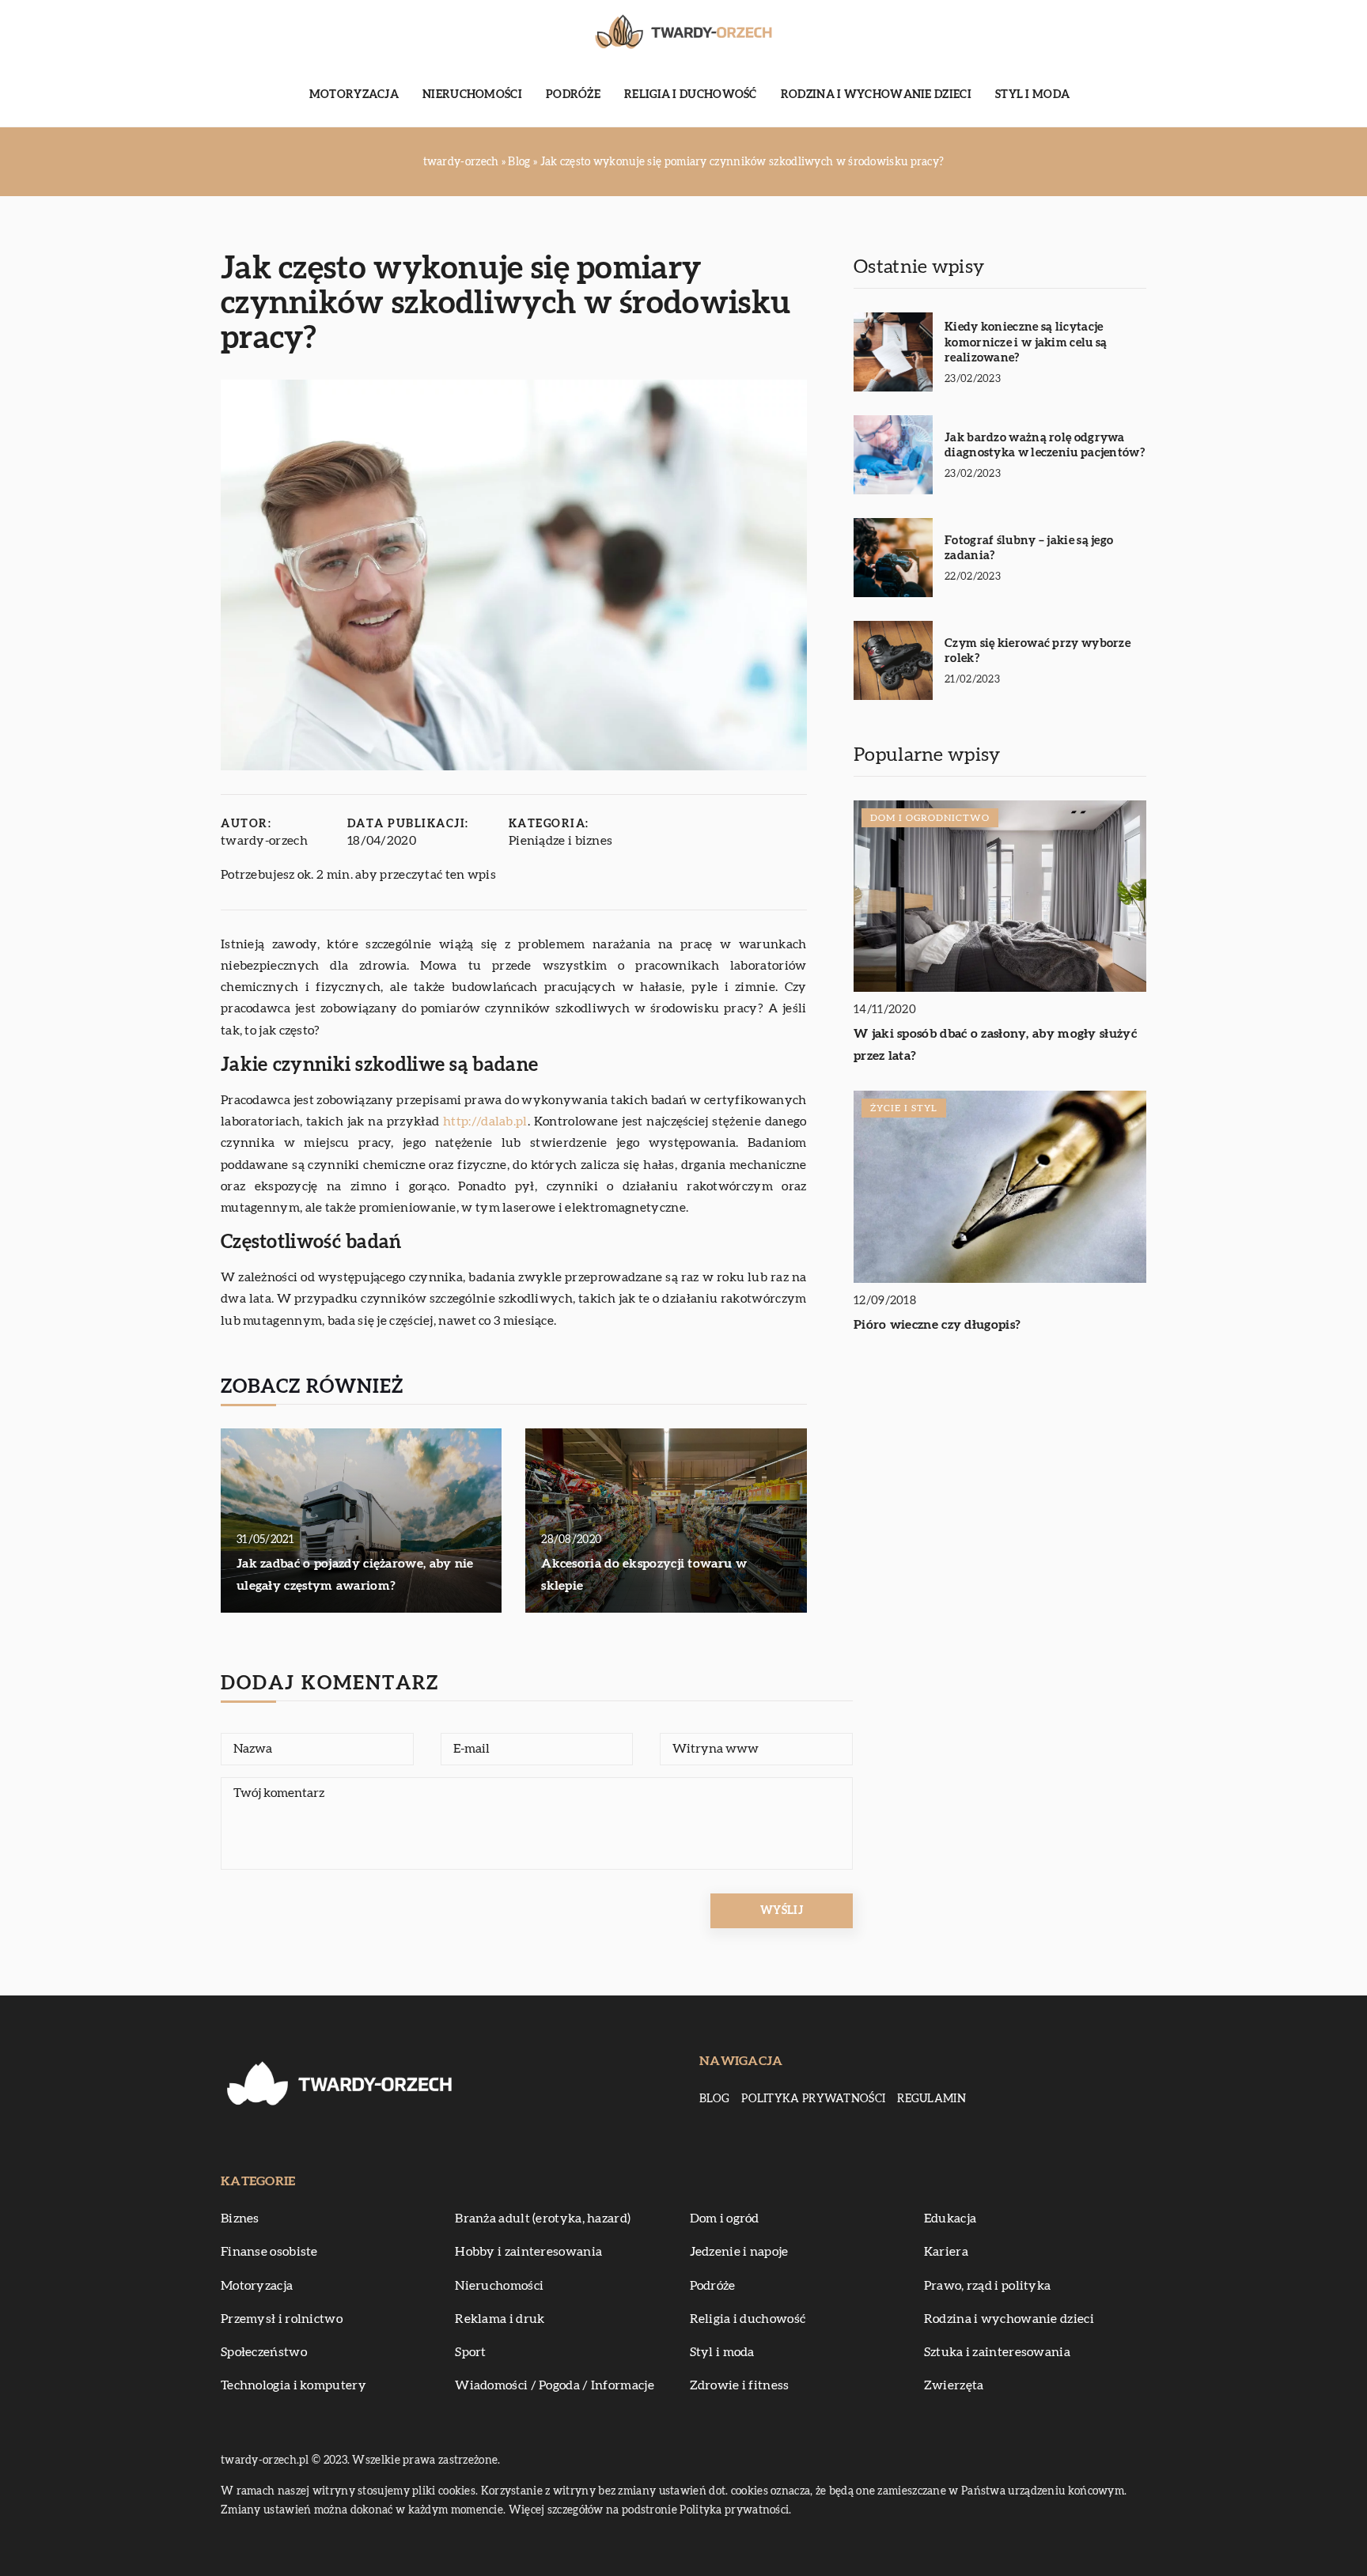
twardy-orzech (264, 841)
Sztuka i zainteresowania (997, 2352)
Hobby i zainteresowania (528, 2252)
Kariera (946, 2252)
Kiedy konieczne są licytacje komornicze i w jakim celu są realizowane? (1026, 342)
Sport (471, 2352)
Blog (714, 2099)
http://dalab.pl (485, 1122)
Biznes (240, 2219)
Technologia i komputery (293, 2385)
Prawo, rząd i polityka (988, 2286)
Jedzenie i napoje (739, 2252)
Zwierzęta (954, 2385)
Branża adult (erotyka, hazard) (543, 2219)
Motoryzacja (354, 95)
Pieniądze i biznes (560, 841)
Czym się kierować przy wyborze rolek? (1038, 651)
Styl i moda (1032, 95)
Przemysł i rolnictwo (282, 2319)
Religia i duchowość (691, 95)
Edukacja (950, 2219)
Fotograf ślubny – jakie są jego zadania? (1029, 548)
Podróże (573, 95)
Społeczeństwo (264, 2352)
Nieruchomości (472, 95)
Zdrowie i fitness (740, 2385)
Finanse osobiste (269, 2252)
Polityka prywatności (813, 2099)
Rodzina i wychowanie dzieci (876, 95)
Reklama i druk (500, 2319)
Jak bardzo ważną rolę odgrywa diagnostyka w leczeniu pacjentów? (1045, 446)
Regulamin (932, 2099)
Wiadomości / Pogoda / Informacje (555, 2385)
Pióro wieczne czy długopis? (937, 1325)
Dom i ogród (725, 2219)
